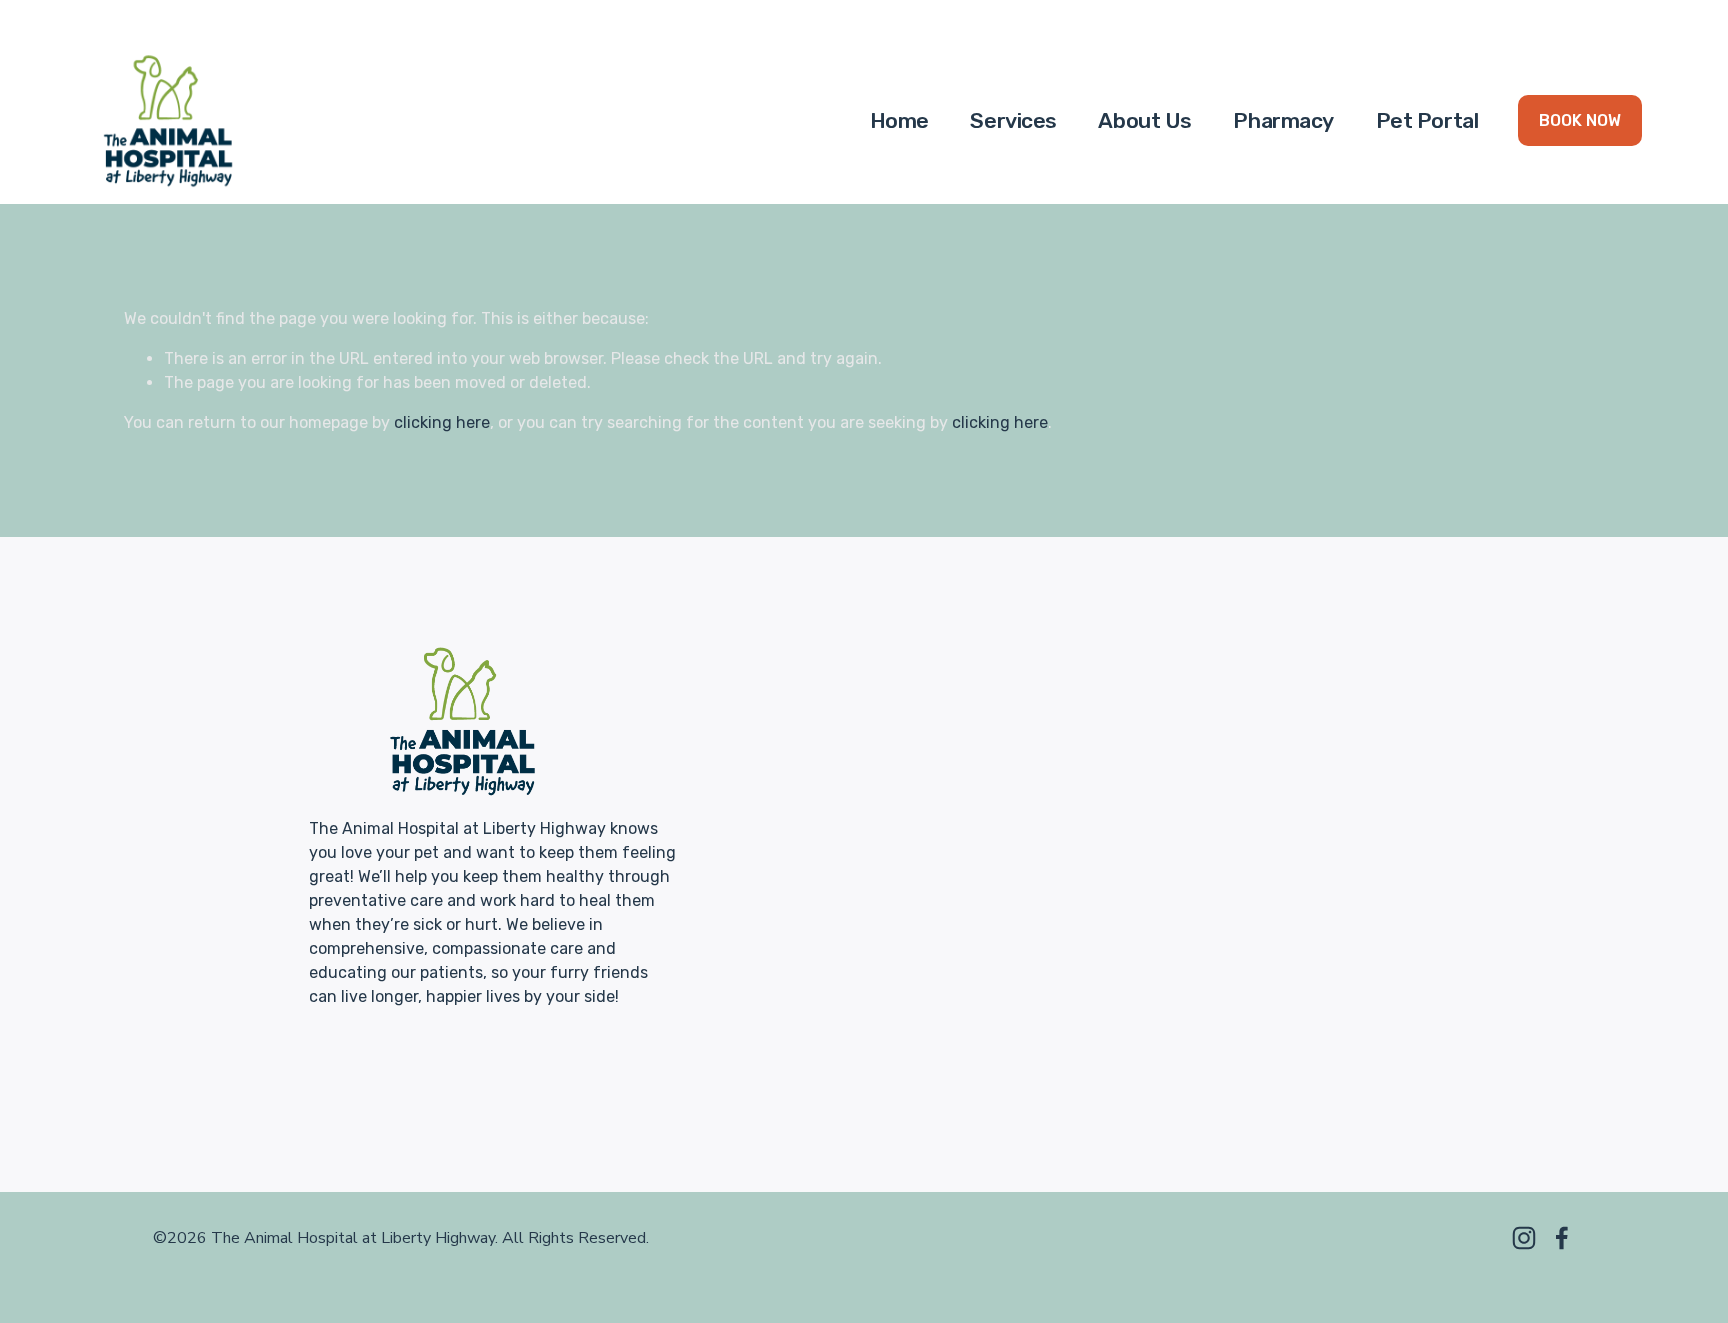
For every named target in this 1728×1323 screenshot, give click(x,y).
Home (899, 120)
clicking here (442, 422)
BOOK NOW (1580, 120)
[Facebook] (1562, 1238)
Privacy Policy (1023, 970)
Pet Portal (1427, 120)
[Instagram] (1524, 1238)
